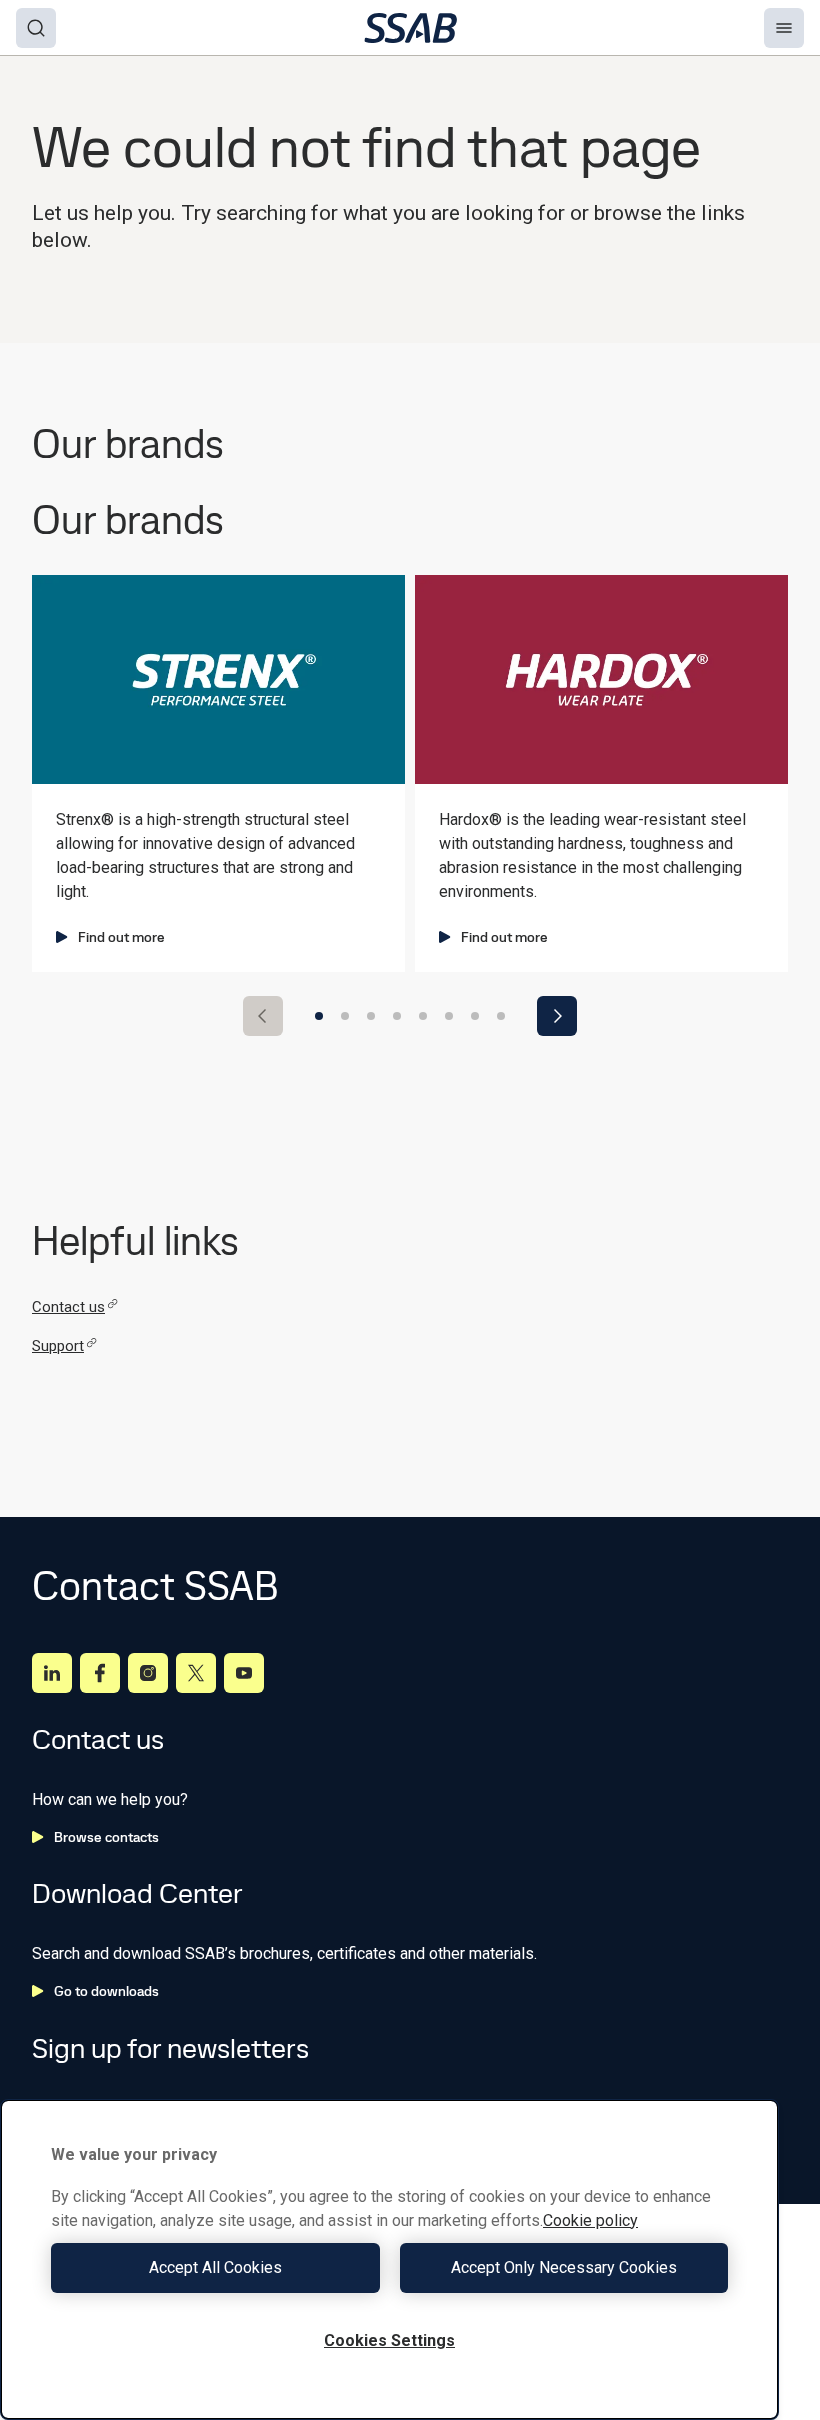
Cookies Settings (389, 2340)
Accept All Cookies (215, 2267)
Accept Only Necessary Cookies (564, 2267)
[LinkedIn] (52, 1673)
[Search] (36, 28)
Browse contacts (106, 1837)
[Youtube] (244, 1673)
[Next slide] (557, 1016)
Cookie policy (590, 2220)
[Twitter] (196, 1673)
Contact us (68, 1307)
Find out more (121, 937)
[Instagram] (148, 1673)
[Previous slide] (263, 1016)
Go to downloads (106, 1991)
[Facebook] (100, 1673)
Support (58, 1346)
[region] (389, 2259)
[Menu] (784, 28)
